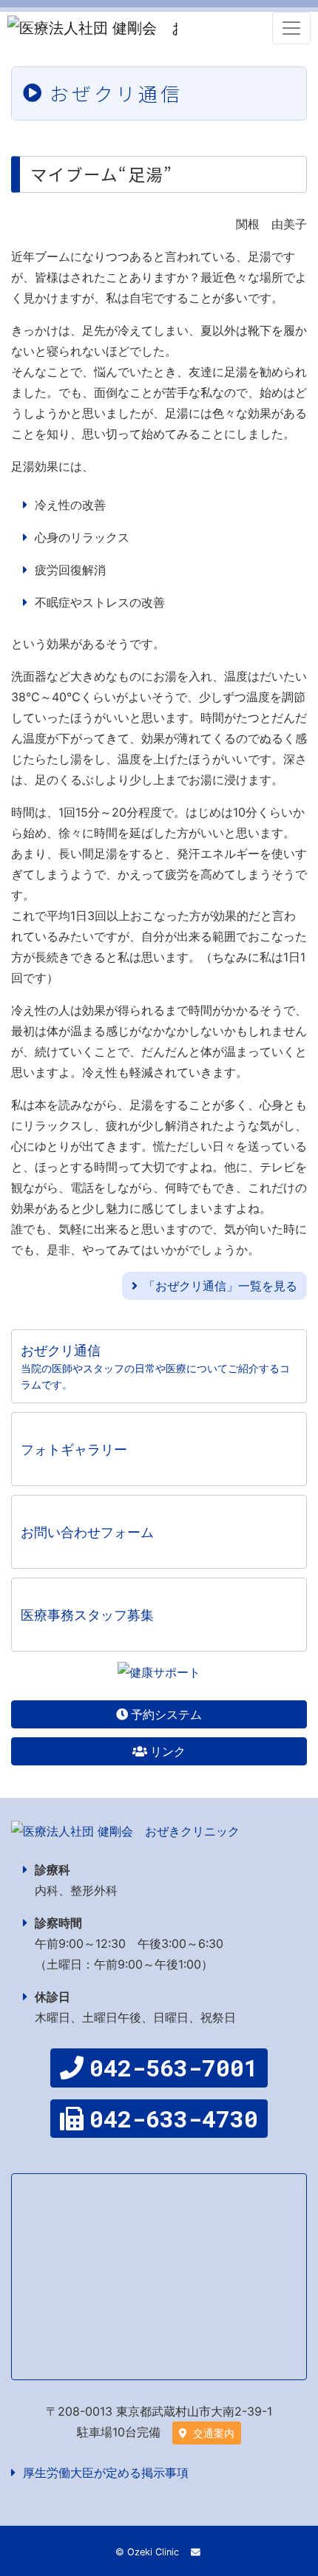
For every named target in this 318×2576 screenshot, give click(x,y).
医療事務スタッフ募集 (87, 1615)
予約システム (166, 1714)
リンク (168, 1751)
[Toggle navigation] (291, 28)
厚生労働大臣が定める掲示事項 (106, 2473)
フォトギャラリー (74, 1449)
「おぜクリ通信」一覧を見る (220, 1286)
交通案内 (212, 2433)
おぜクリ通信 (155, 1367)
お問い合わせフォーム (87, 1532)
